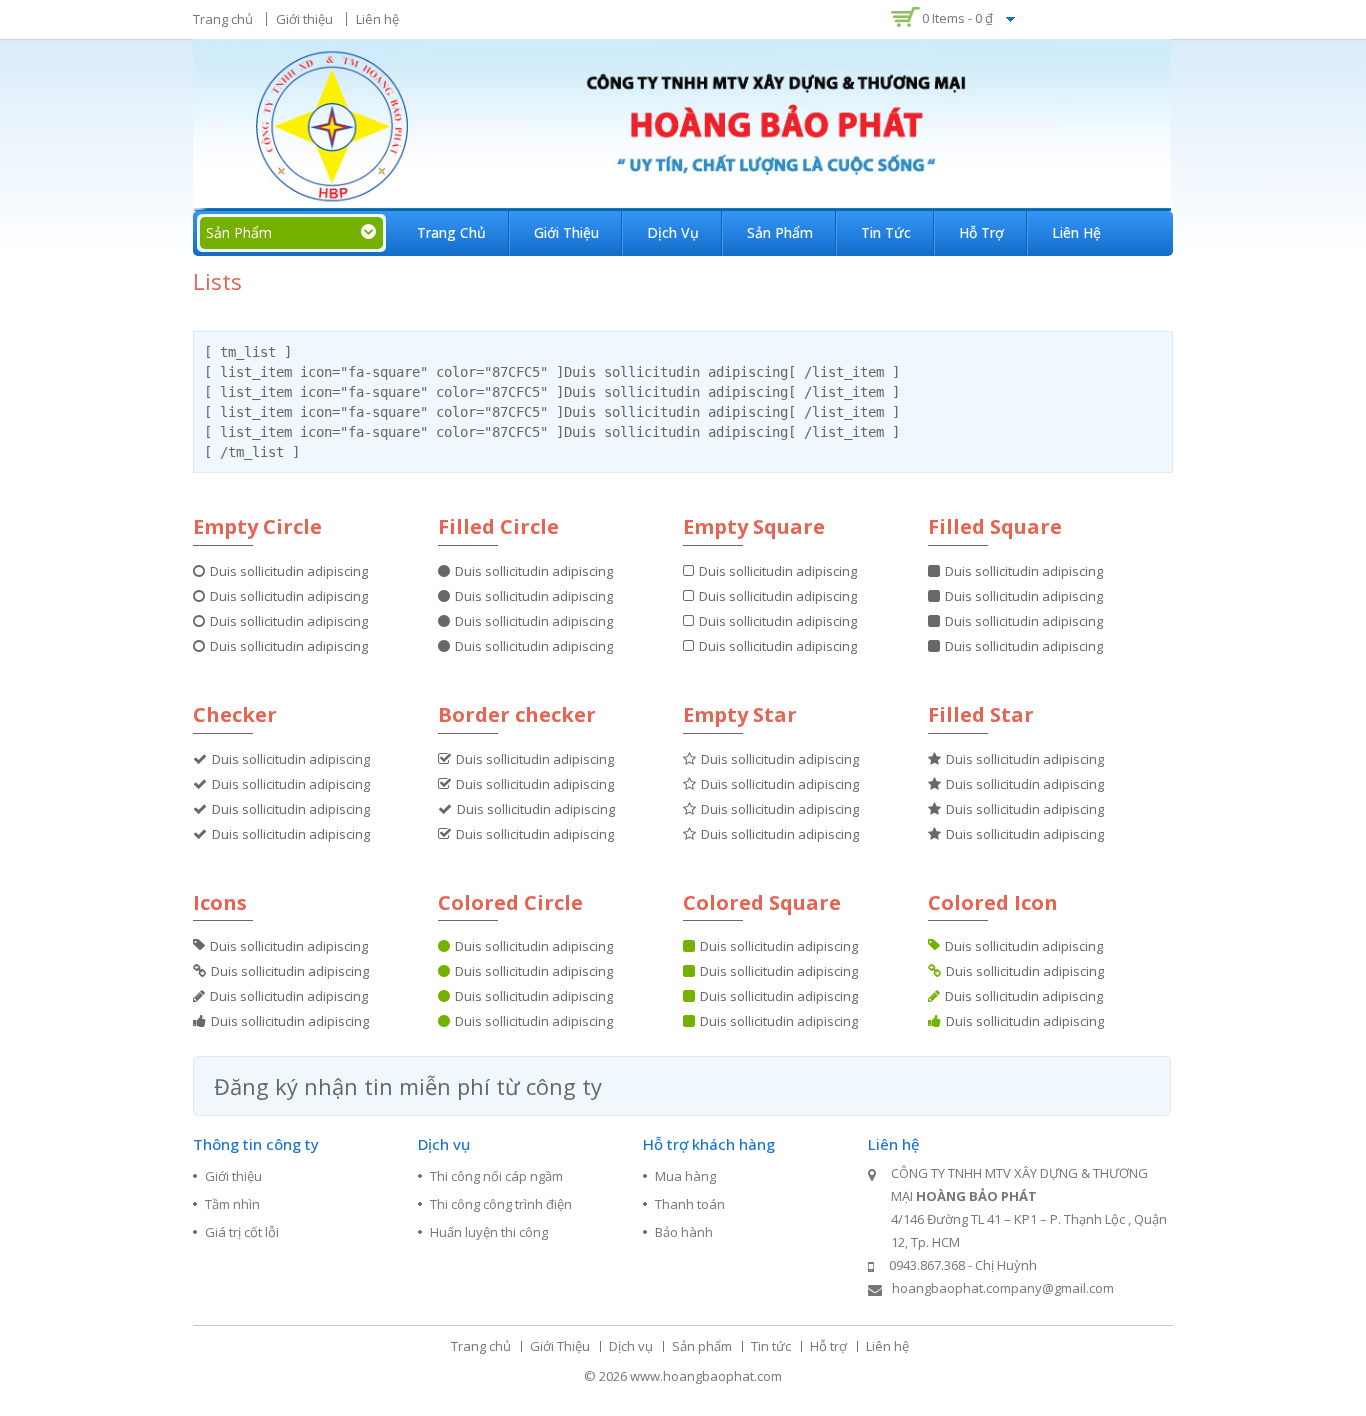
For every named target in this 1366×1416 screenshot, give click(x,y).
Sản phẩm (780, 232)
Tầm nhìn (232, 1204)
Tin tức (886, 232)
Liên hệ (377, 19)
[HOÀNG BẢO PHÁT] (682, 123)
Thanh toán (690, 1204)
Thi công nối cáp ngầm (496, 1176)
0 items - (957, 18)
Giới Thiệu (566, 232)
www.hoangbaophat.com (706, 1376)
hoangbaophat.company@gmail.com (1003, 1288)
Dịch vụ (673, 232)
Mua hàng (685, 1176)
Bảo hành (684, 1232)
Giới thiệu (304, 19)
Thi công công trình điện (501, 1204)
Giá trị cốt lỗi (242, 1232)
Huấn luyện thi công (489, 1232)
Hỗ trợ (981, 232)
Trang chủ (223, 19)
